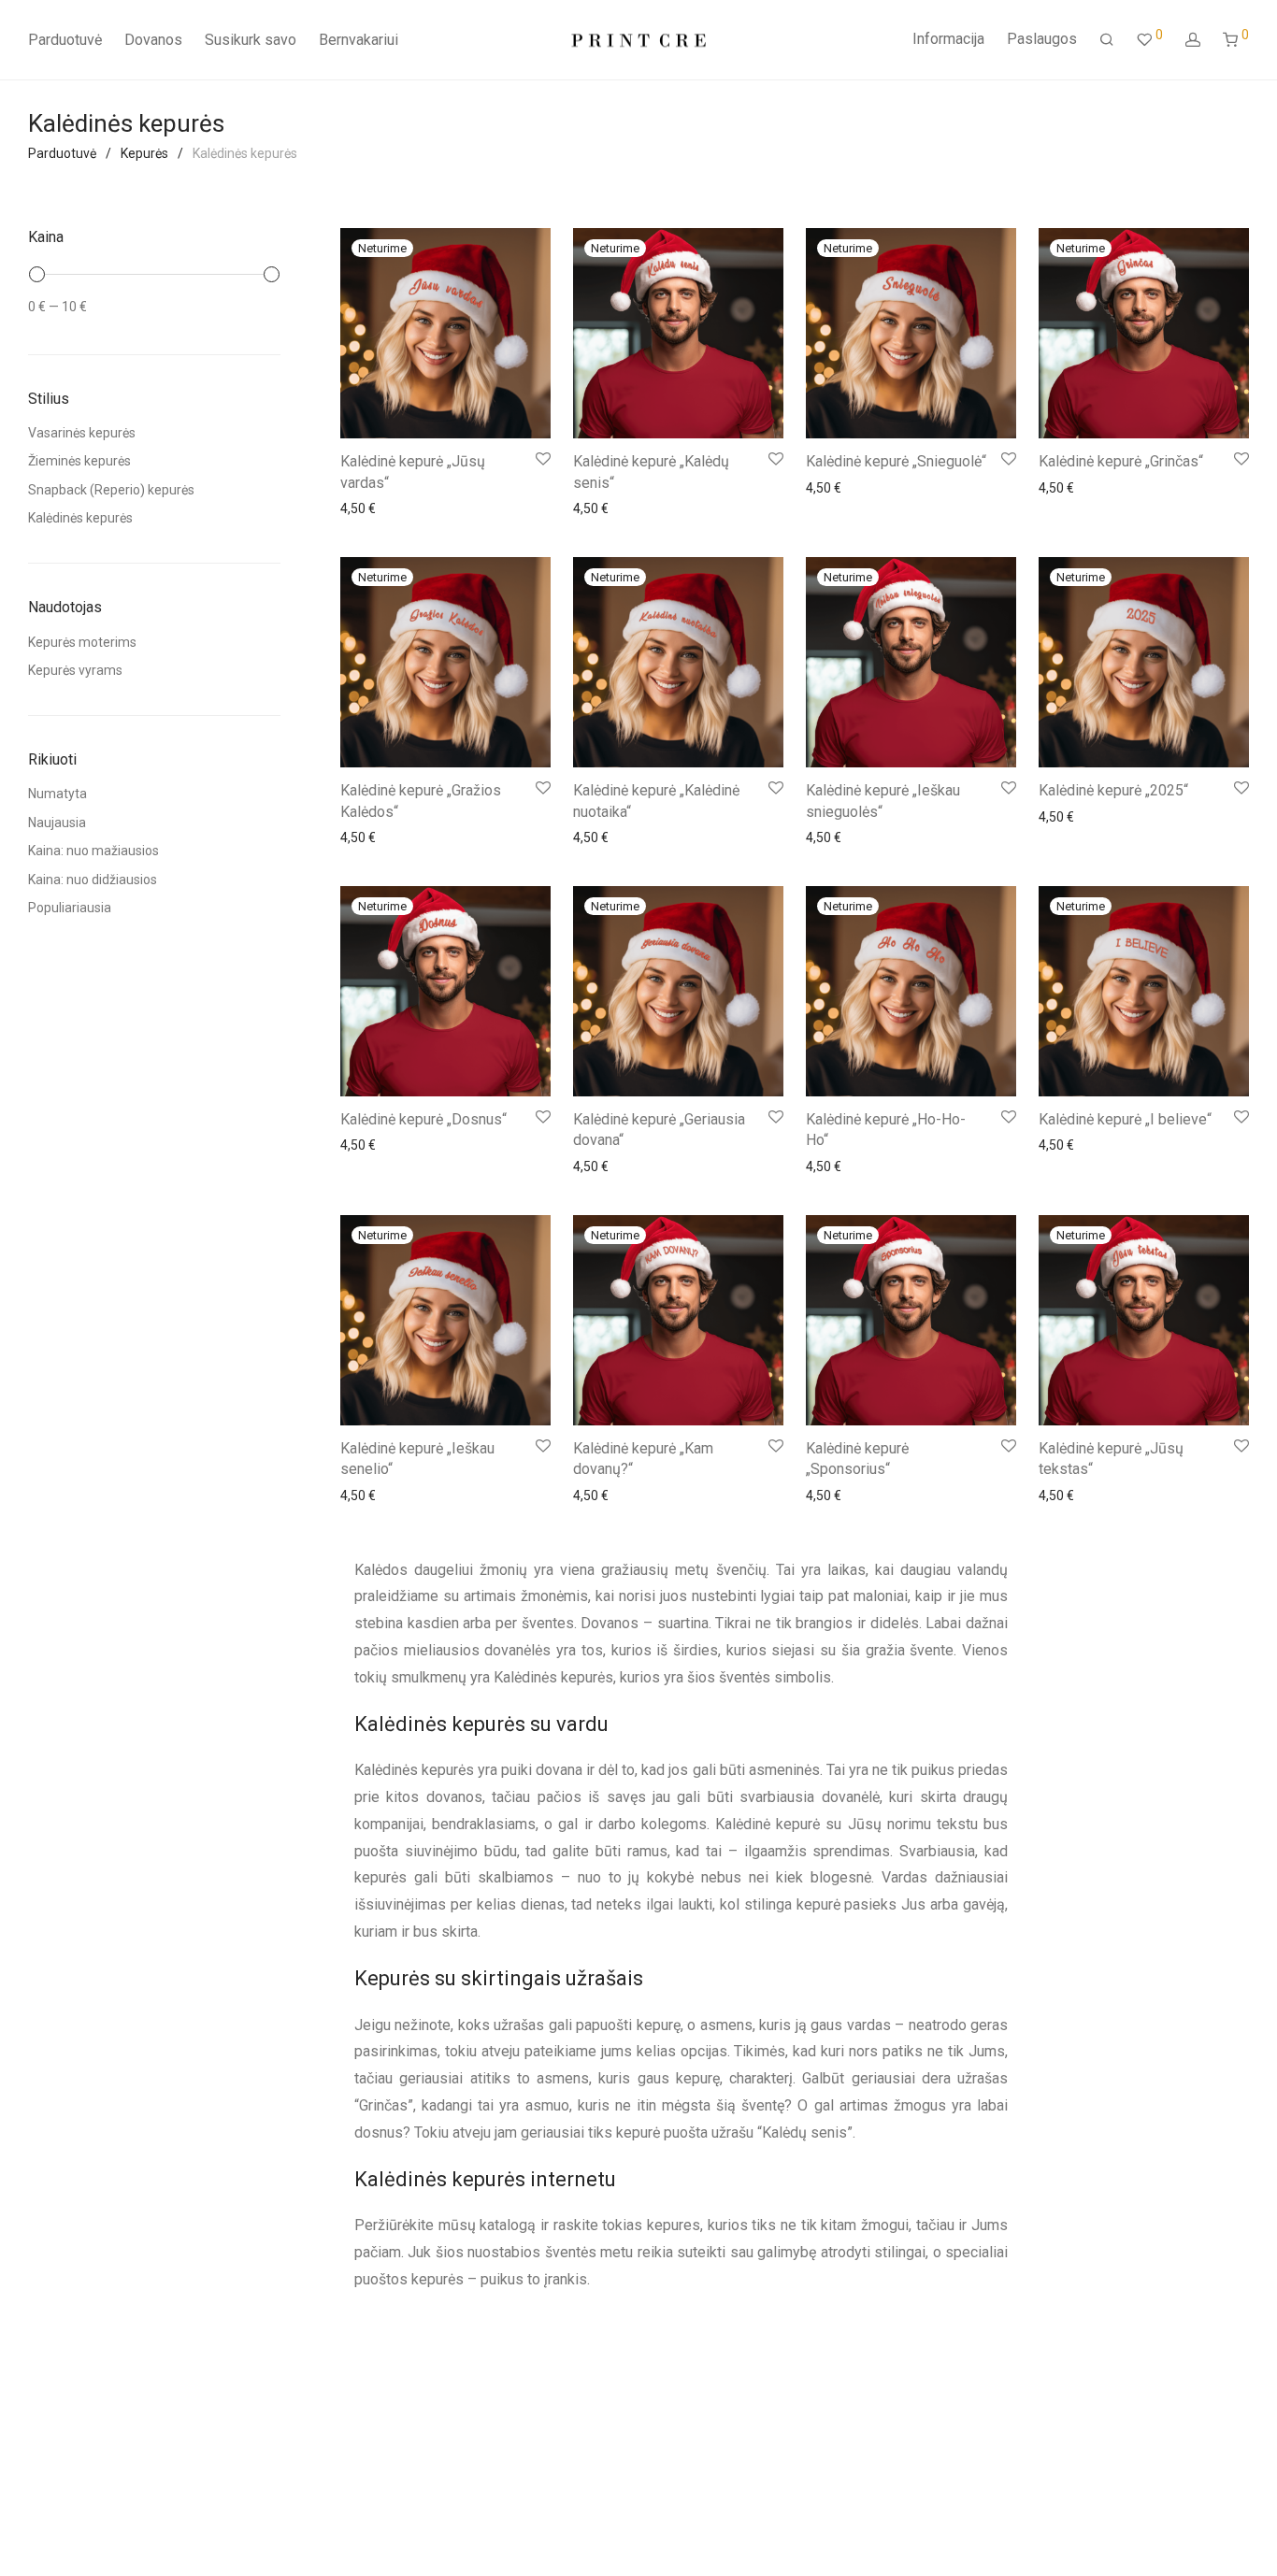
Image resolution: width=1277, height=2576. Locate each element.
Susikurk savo (251, 40)
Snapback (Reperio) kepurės (111, 490)
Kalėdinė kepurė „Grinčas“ (1121, 461)
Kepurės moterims (82, 642)
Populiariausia (70, 908)
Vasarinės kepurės (82, 433)
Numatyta (57, 794)
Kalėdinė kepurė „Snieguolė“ (896, 461)
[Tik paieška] (1107, 40)
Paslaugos (1042, 39)
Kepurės (144, 153)
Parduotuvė (65, 40)
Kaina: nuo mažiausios (93, 851)
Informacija (948, 39)
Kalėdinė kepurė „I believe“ (1125, 1119)
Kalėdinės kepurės (80, 518)
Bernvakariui (359, 40)
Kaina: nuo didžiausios (93, 880)
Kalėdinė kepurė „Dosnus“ (423, 1119)
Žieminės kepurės (79, 461)
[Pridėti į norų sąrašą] (542, 459)
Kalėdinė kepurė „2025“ (1113, 790)
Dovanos (153, 40)
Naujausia (57, 823)
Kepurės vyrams (75, 670)
